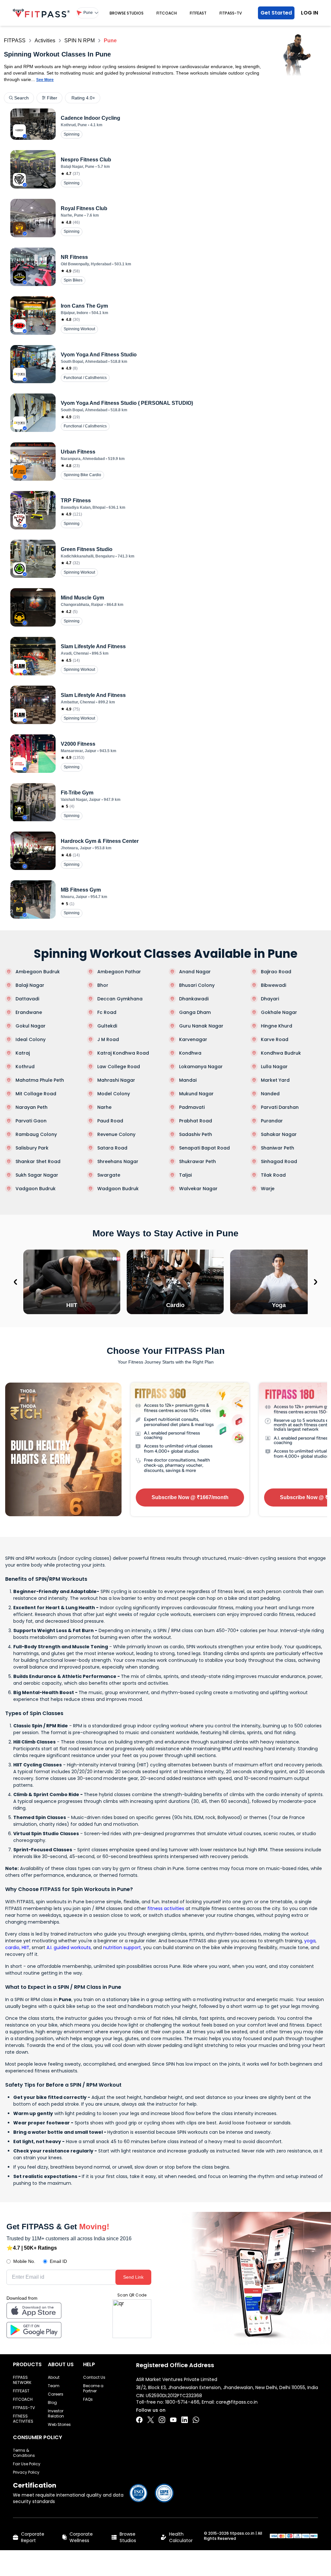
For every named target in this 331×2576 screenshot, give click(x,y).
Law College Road (119, 1067)
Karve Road (275, 1039)
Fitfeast (198, 13)
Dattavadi (27, 999)
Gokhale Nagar (279, 1012)
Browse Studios (127, 13)
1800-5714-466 (182, 2402)
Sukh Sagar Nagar (37, 1175)
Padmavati (192, 1107)
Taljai (185, 1175)
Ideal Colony (31, 1039)
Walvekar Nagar (198, 1189)
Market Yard (275, 1080)
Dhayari (270, 999)
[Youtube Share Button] (173, 2420)
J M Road (108, 1039)
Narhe (104, 1107)
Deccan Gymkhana (120, 999)
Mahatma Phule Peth (40, 1080)
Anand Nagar (195, 972)
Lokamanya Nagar (201, 1067)
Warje (268, 1189)
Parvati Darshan (280, 1107)
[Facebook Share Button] (139, 2420)
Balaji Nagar (30, 985)
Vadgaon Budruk (36, 1189)
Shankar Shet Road (38, 1161)
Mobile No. (24, 2261)
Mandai (188, 1080)
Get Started (276, 13)
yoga (310, 1941)
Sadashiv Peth (196, 1134)
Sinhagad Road (279, 1161)
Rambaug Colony (36, 1134)
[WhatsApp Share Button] (196, 2420)
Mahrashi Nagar (116, 1080)
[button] (87, 13)
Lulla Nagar (274, 1067)
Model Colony (114, 1094)
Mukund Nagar (196, 1094)
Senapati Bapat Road (204, 1148)
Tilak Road (273, 1175)
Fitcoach (167, 13)
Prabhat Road (196, 1121)
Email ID (58, 2261)
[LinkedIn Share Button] (185, 2420)
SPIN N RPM (80, 41)
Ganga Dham (195, 1012)
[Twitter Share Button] (151, 2420)
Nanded (270, 1094)
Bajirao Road (276, 972)
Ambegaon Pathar (119, 972)
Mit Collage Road (36, 1094)
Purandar (272, 1121)
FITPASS (15, 41)
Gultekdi (107, 1026)
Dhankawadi (194, 999)
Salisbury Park (32, 1148)
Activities (45, 41)
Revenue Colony (116, 1134)
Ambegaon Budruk (38, 972)
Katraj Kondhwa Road (123, 1053)
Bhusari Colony (197, 985)
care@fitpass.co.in (237, 2402)
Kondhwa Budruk (281, 1053)
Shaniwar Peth (278, 1148)
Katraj (23, 1053)
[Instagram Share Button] (162, 2420)
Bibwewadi (273, 985)
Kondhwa (190, 1053)
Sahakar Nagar (279, 1134)
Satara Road (112, 1148)
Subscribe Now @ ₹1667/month (190, 1497)
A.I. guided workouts (69, 1947)
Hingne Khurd (277, 1026)
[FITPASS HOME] (41, 13)
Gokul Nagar (31, 1026)
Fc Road (107, 1012)
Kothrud (25, 1067)
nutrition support (122, 1947)
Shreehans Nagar (118, 1161)
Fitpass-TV (231, 13)
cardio (12, 1947)
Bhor (103, 985)
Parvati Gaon (31, 1121)
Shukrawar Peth (198, 1161)
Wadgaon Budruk (118, 1189)
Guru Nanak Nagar (201, 1026)
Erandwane (29, 1012)
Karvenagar (193, 1039)
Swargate (109, 1175)
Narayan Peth (32, 1107)
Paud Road (110, 1121)
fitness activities (166, 1908)
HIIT (26, 1947)
